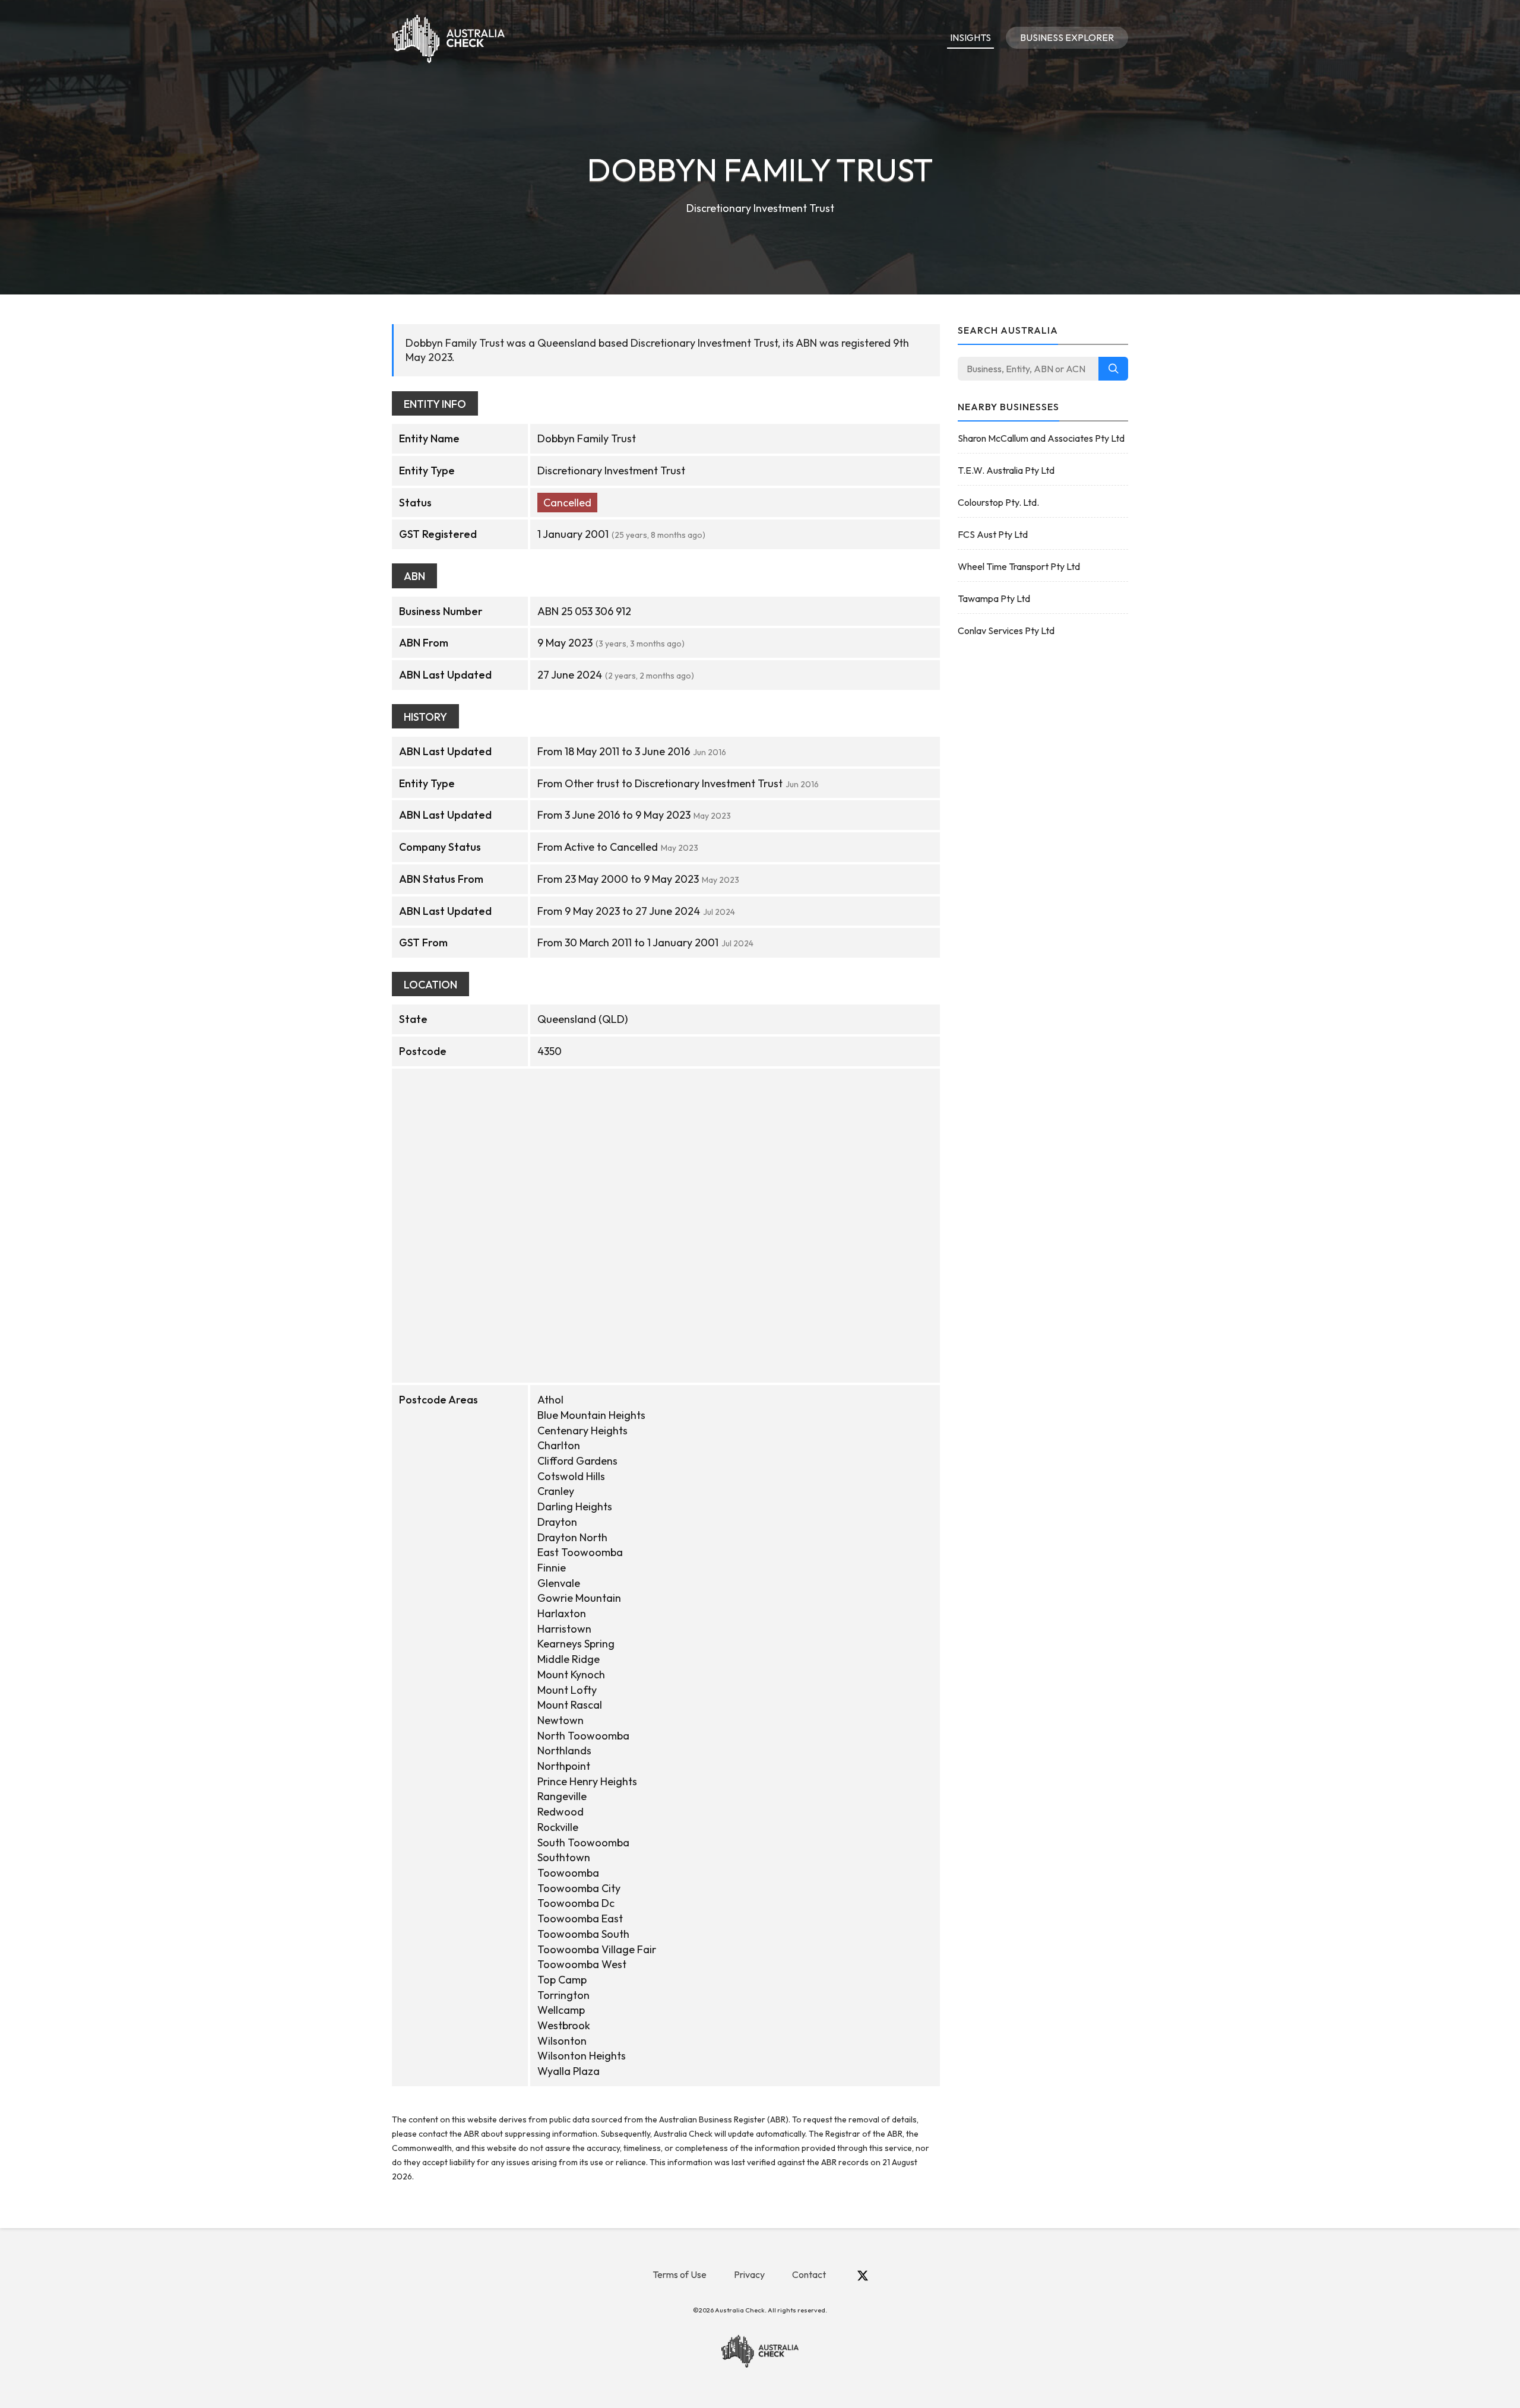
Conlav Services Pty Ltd (1006, 630)
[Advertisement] (1043, 836)
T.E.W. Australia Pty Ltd (1006, 470)
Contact (809, 2274)
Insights (970, 37)
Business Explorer (1067, 37)
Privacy (749, 2274)
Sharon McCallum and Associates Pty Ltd (1041, 438)
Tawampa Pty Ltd (994, 598)
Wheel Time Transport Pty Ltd (1019, 566)
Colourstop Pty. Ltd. (998, 502)
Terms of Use (680, 2274)
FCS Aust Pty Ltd (993, 534)
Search (1113, 369)
